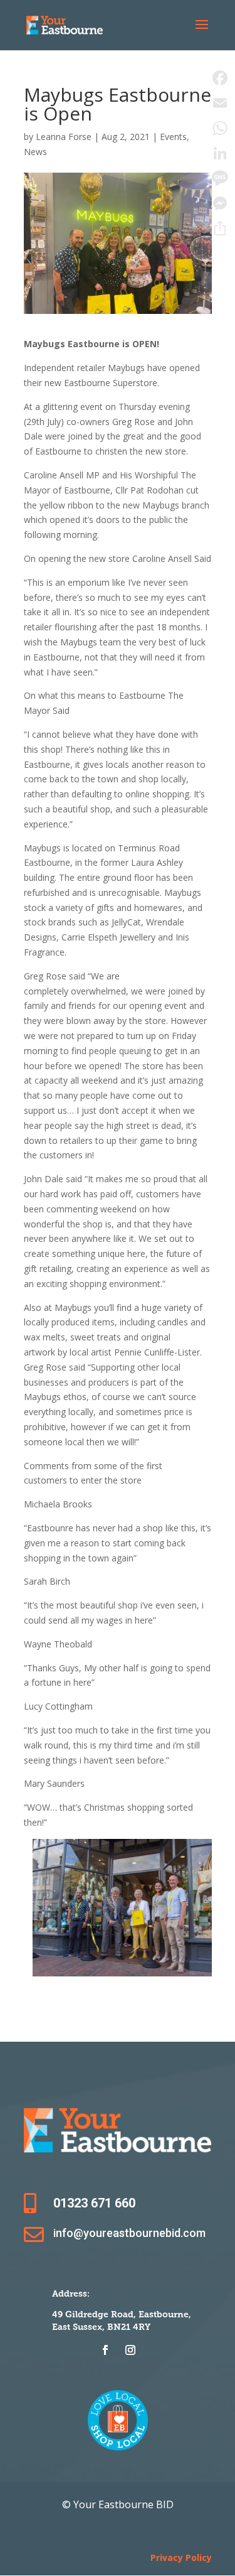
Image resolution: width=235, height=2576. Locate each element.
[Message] (220, 178)
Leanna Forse (64, 137)
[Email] (220, 103)
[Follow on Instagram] (130, 2350)
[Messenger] (220, 203)
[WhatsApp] (220, 128)
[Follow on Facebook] (105, 2350)
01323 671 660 (94, 2203)
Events (173, 137)
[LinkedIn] (220, 153)
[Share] (220, 229)
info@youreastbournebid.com (129, 2233)
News (35, 152)
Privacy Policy (181, 2557)
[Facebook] (220, 78)
